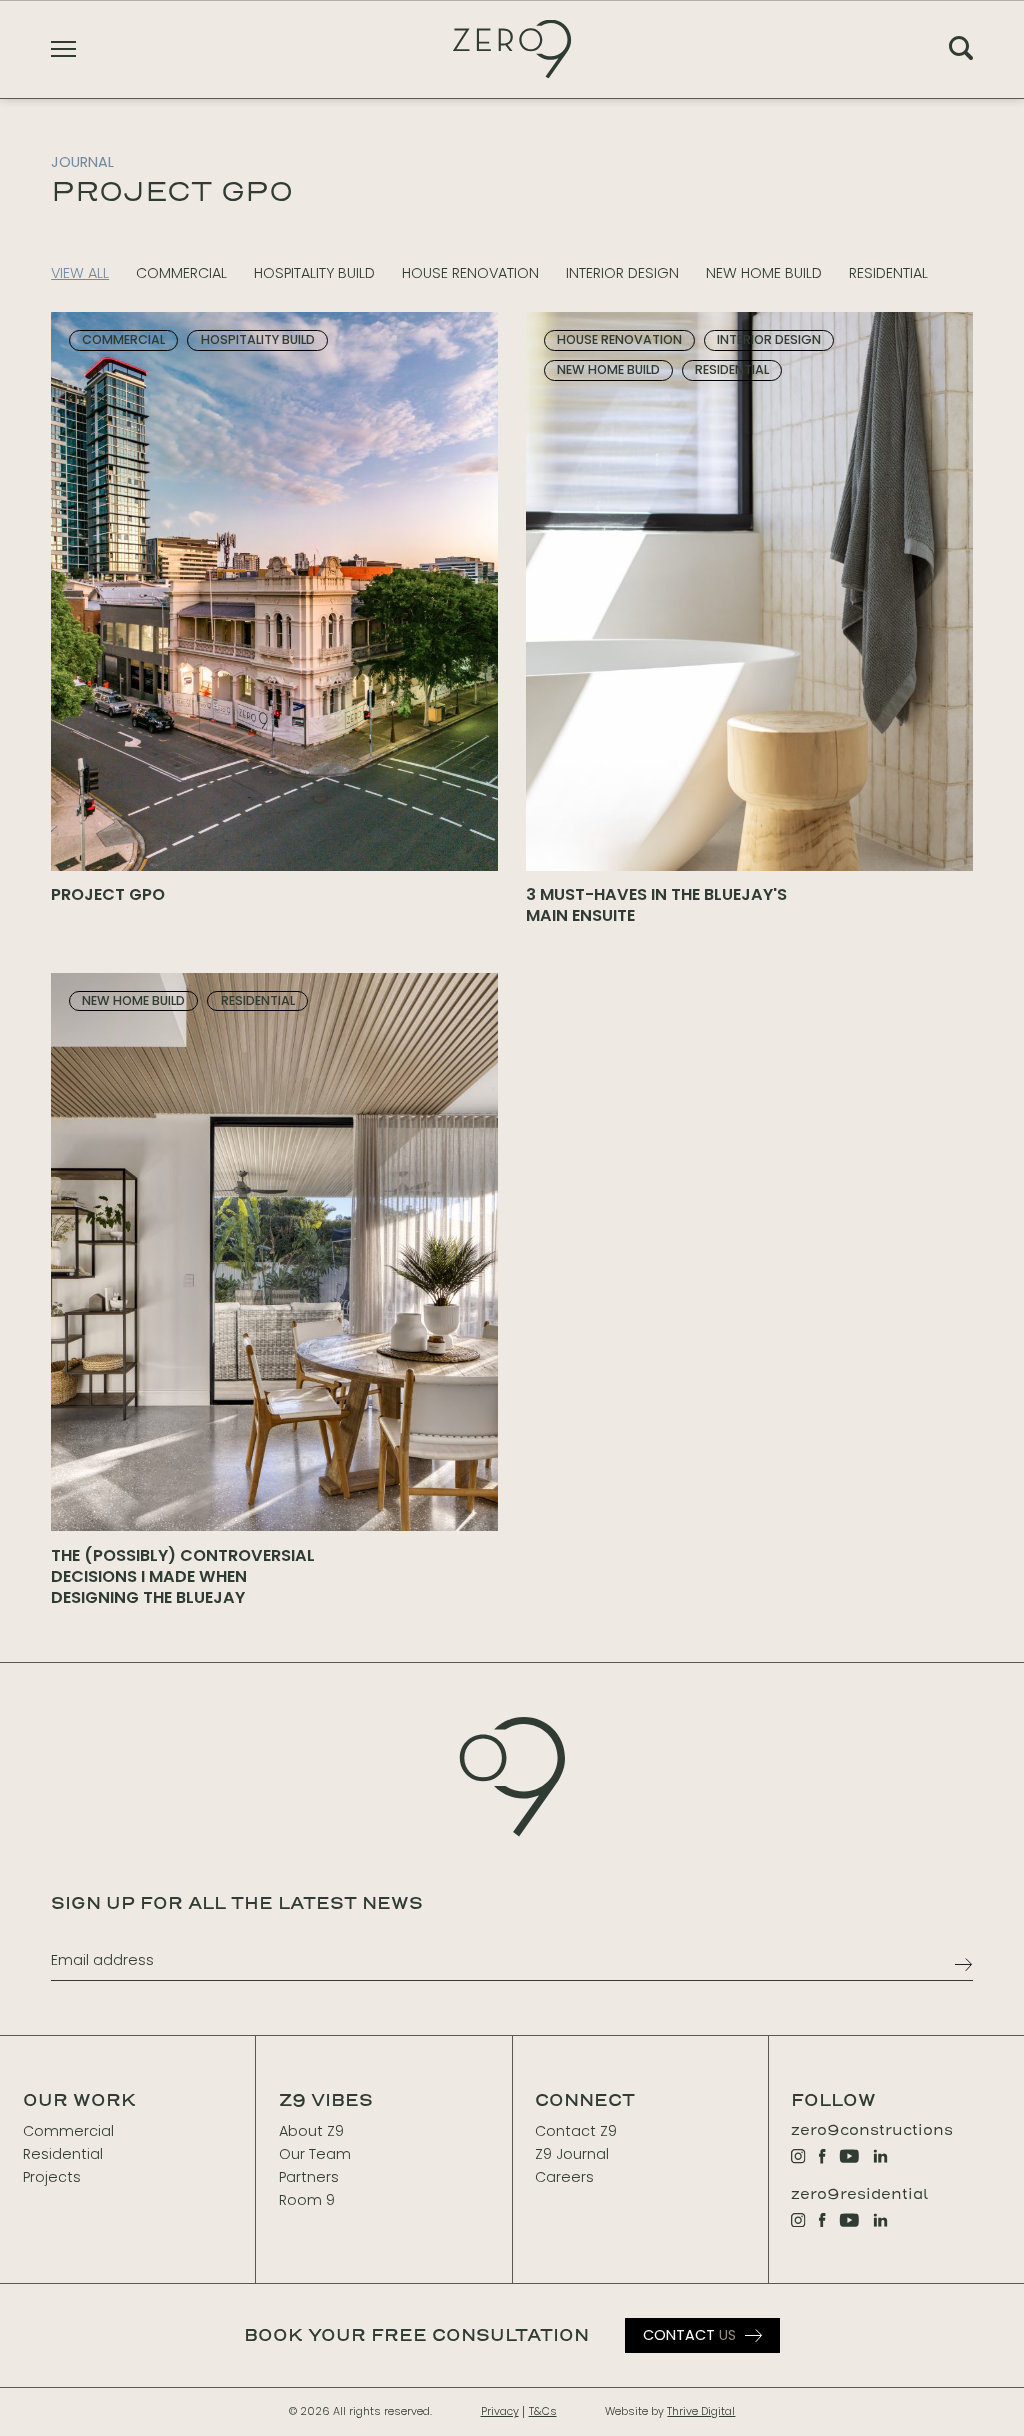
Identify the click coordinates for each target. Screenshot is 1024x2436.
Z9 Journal (572, 2154)
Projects (52, 2177)
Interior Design (622, 273)
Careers (564, 2177)
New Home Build (764, 273)
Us (689, 2335)
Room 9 (307, 2200)
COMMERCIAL (181, 273)
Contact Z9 (576, 2131)
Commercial (68, 2131)
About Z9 (311, 2131)
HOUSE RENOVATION (470, 273)
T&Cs (543, 2411)
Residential (63, 2154)
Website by (670, 2412)
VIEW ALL (80, 273)
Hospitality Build (314, 273)
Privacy (500, 2411)
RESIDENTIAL (888, 273)
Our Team (315, 2154)
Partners (309, 2177)
